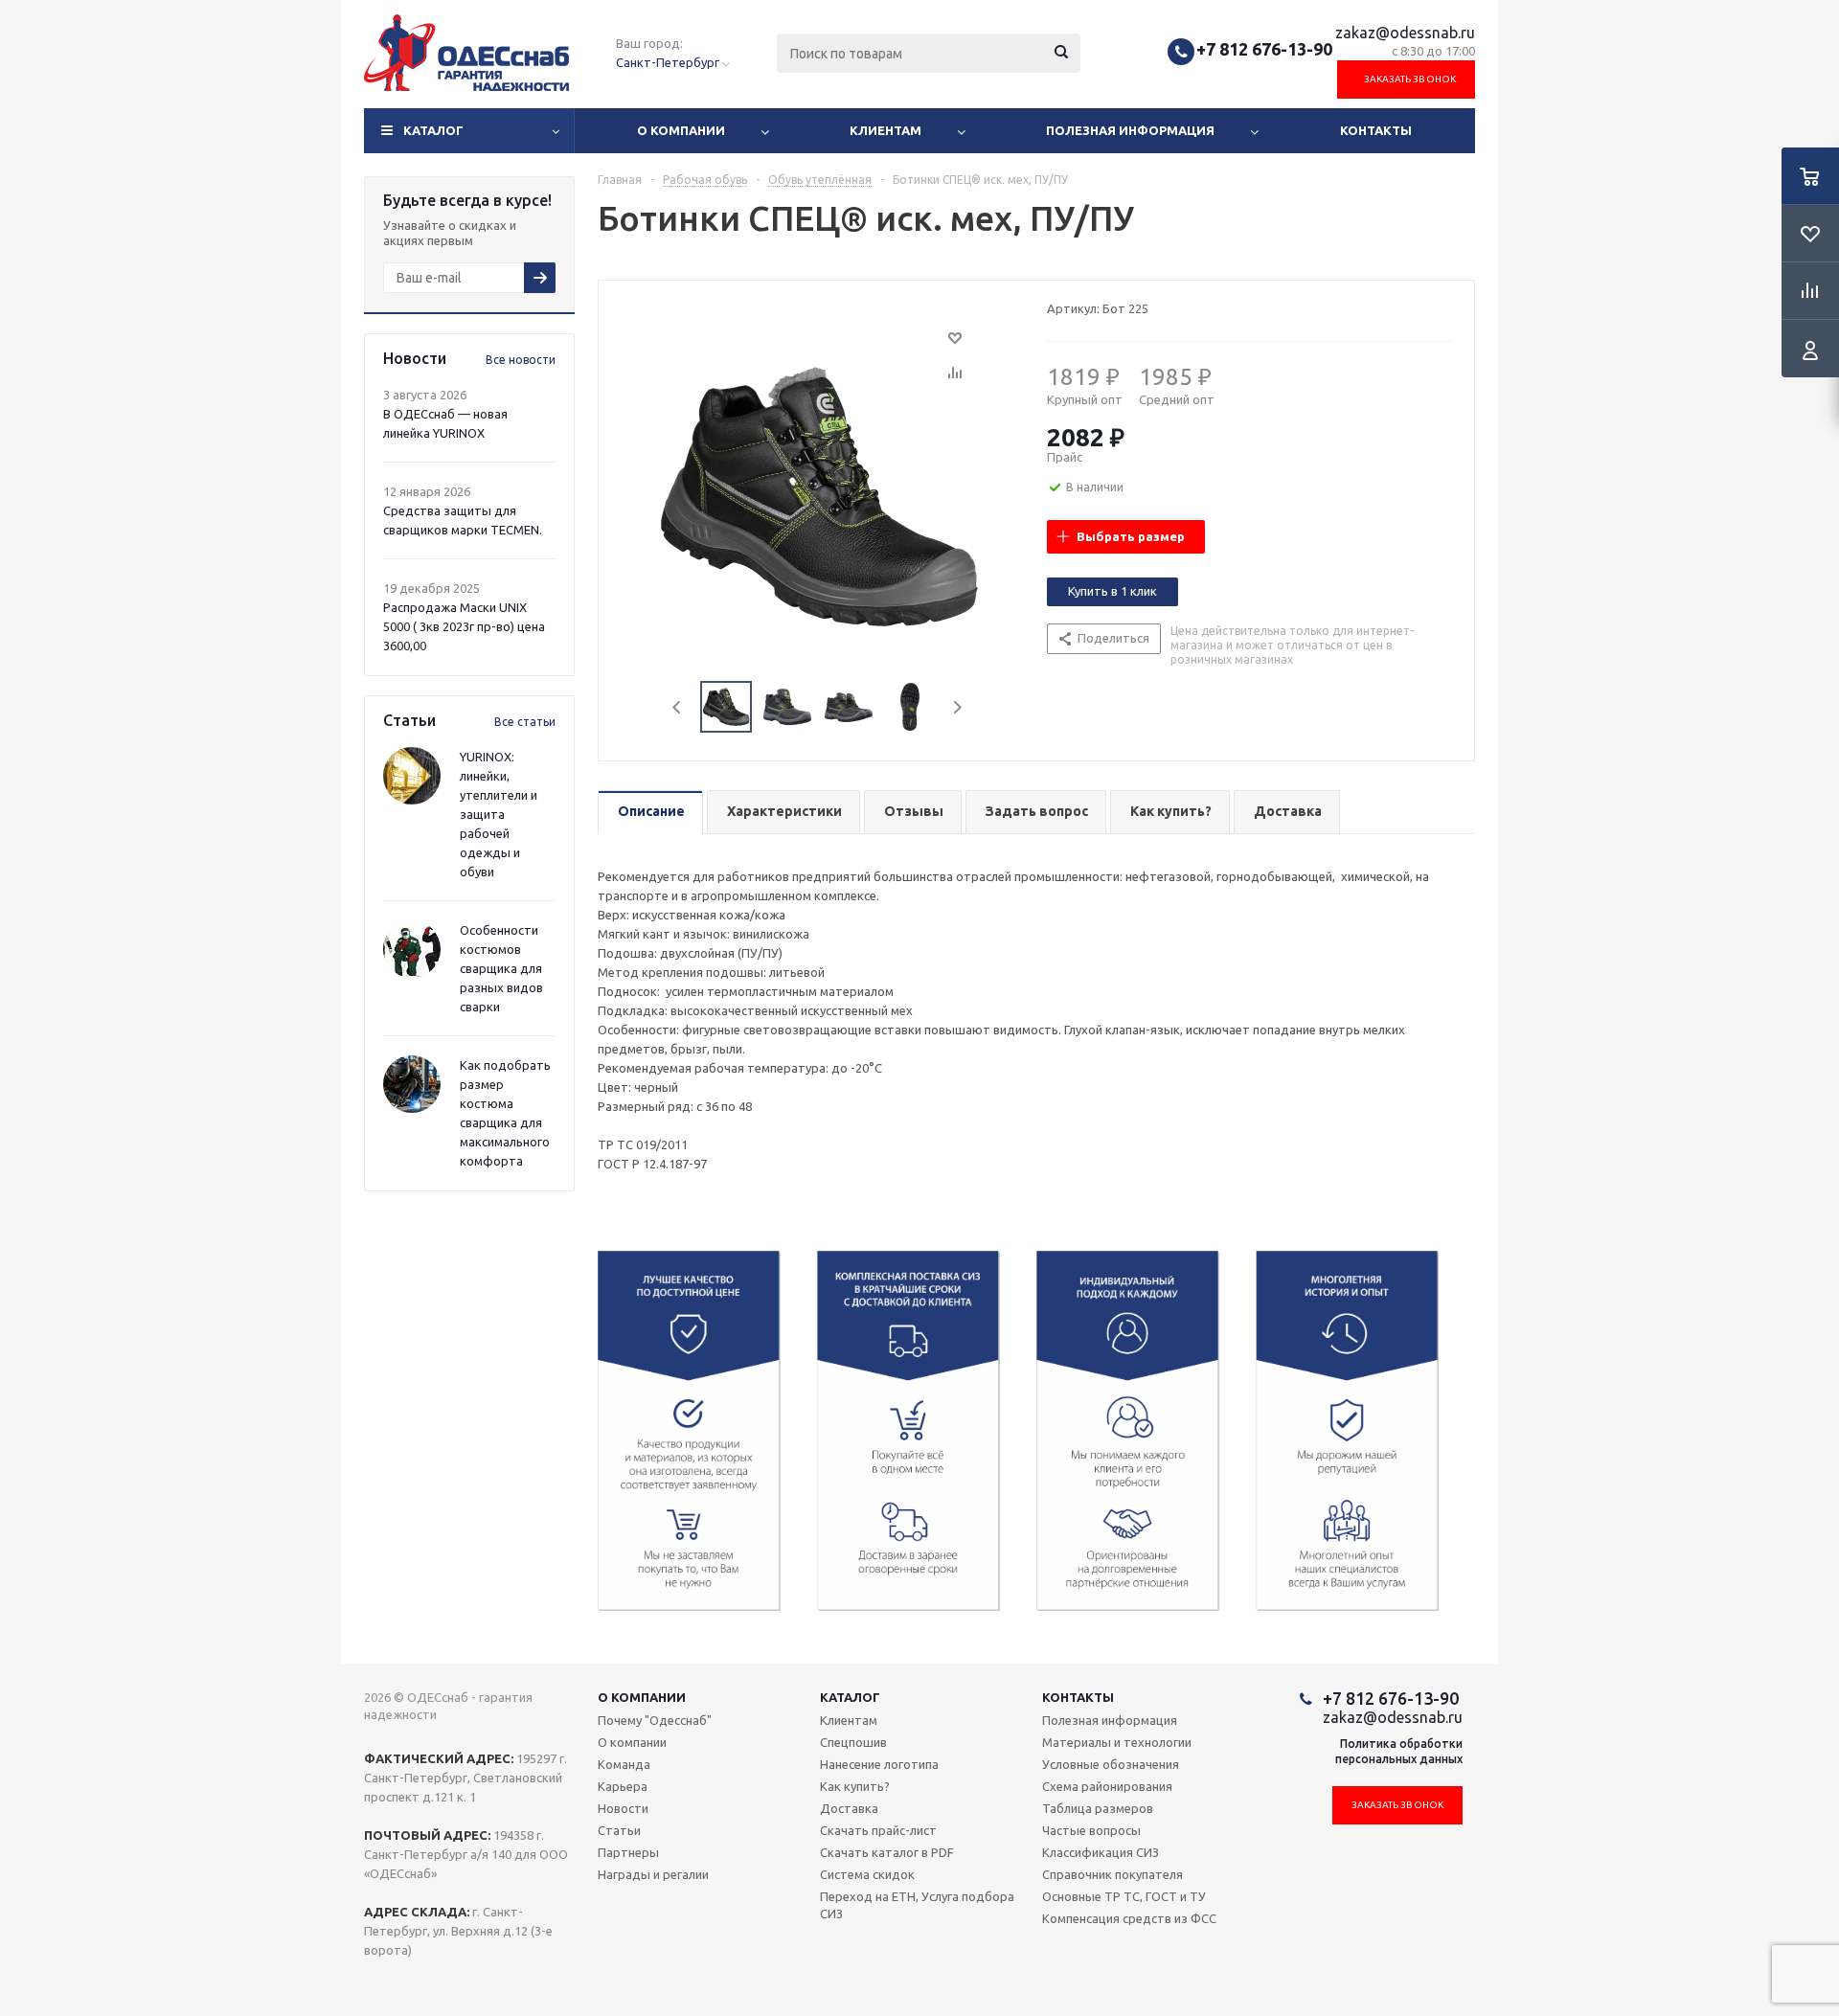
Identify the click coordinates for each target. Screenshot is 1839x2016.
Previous (678, 707)
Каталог (433, 130)
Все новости (521, 360)
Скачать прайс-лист (878, 1830)
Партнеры (628, 1852)
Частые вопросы (1091, 1830)
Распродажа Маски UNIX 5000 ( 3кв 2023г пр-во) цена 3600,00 (464, 626)
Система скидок (867, 1874)
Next (957, 707)
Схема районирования (1107, 1786)
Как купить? (855, 1786)
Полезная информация (1130, 130)
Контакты (1376, 130)
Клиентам (885, 130)
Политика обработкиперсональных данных (1399, 1751)
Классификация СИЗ (1101, 1852)
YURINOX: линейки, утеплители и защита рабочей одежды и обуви (499, 814)
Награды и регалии (653, 1874)
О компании (681, 130)
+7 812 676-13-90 (1264, 49)
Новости (623, 1808)
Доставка (849, 1808)
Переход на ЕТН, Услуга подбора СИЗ (917, 1905)
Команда (624, 1764)
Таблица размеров (1098, 1808)
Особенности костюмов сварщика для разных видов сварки (501, 968)
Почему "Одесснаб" (655, 1720)
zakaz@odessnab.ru (1405, 33)
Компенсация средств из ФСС (1129, 1918)
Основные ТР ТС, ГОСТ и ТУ (1124, 1896)
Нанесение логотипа (879, 1764)
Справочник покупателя (1112, 1874)
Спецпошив (853, 1742)
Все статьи (525, 722)
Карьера (623, 1786)
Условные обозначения (1111, 1764)
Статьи (619, 1830)
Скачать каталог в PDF (887, 1852)
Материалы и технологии (1117, 1742)
